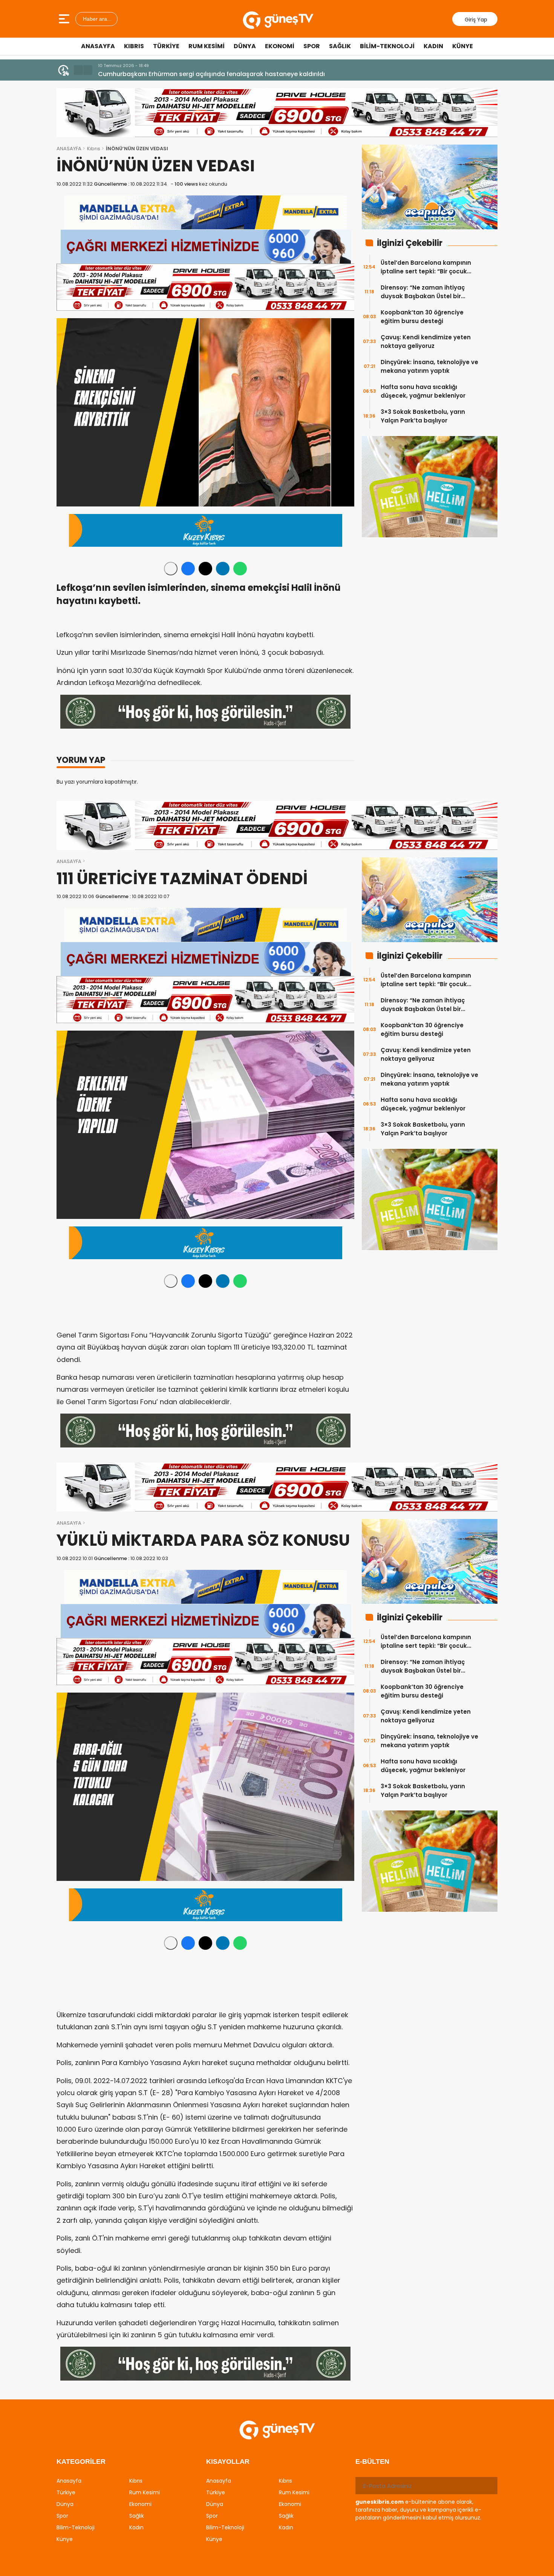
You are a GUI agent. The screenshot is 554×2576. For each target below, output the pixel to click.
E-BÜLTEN (372, 2462)
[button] (78, 70)
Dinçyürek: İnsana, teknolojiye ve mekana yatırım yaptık (429, 366)
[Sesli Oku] (171, 569)
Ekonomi (280, 46)
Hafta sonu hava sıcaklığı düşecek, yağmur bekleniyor (423, 391)
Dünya (245, 46)
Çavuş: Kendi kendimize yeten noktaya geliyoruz (426, 342)
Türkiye (166, 46)
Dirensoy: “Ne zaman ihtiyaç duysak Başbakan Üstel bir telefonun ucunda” (423, 292)
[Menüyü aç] (65, 19)
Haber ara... (96, 19)
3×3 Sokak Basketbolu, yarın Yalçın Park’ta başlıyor (423, 416)
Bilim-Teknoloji (387, 46)
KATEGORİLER (81, 2462)
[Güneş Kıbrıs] (278, 19)
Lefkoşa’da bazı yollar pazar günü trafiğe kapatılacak (180, 74)
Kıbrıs (134, 46)
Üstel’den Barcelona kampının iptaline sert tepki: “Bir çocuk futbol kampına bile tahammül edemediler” (427, 267)
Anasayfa (98, 46)
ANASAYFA (69, 149)
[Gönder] (489, 2486)
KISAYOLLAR (228, 2462)
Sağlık (340, 46)
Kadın (433, 46)
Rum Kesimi (207, 46)
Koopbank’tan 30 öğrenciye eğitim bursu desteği (422, 317)
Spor (312, 46)
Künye (463, 46)
